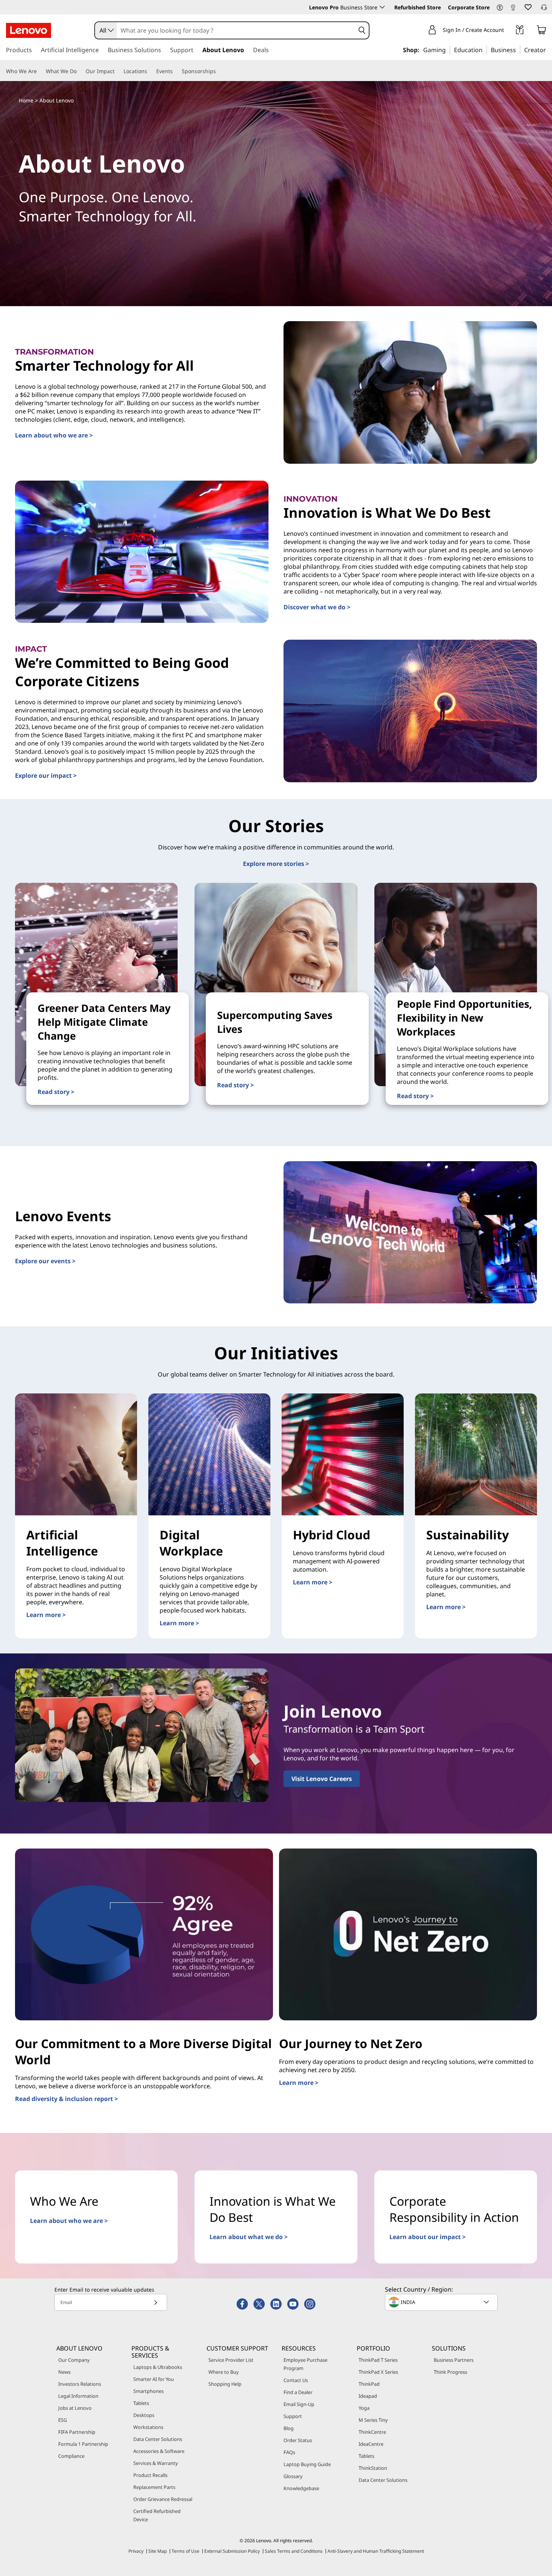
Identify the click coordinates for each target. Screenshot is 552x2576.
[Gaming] (448, 50)
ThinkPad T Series (378, 2360)
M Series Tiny (373, 2420)
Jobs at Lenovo (75, 2408)
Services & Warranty (156, 2463)
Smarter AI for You (154, 2379)
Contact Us (296, 2380)
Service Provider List (231, 2360)
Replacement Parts (154, 2487)
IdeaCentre (371, 2444)
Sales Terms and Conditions (294, 2551)
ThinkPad (369, 2384)
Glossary (293, 2476)
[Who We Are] (40, 71)
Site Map (158, 2551)
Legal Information (78, 2396)
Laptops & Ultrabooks (158, 2367)
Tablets (141, 2403)
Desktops (144, 2415)
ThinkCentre (372, 2432)
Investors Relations (80, 2384)
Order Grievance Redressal (163, 2499)
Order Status (298, 2440)
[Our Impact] (118, 71)
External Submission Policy (232, 2551)
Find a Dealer (298, 2392)
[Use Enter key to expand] (508, 31)
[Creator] (549, 50)
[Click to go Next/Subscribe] (155, 2302)
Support (293, 2416)
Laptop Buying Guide (307, 2464)
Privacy (136, 2551)
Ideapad (368, 2396)
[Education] (485, 50)
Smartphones (149, 2391)
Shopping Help (225, 2384)
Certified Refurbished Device (157, 2515)
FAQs (289, 2452)
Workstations (148, 2427)
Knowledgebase (301, 2488)
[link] (513, 9)
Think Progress (450, 2372)
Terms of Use (186, 2551)
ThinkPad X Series (378, 2372)
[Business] (518, 50)
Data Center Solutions (158, 2439)
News (64, 2372)
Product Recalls (150, 2475)
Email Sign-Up (299, 2404)
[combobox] (106, 30)
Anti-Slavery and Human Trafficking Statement (376, 2551)
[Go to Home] (29, 30)
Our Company (74, 2360)
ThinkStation (373, 2468)
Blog (289, 2428)
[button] (500, 8)
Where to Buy (224, 2372)
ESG (63, 2420)
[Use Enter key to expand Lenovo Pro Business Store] (382, 7)
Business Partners (454, 2360)
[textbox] (442, 2302)
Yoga (364, 2408)
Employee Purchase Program (305, 2364)
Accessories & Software (159, 2451)
